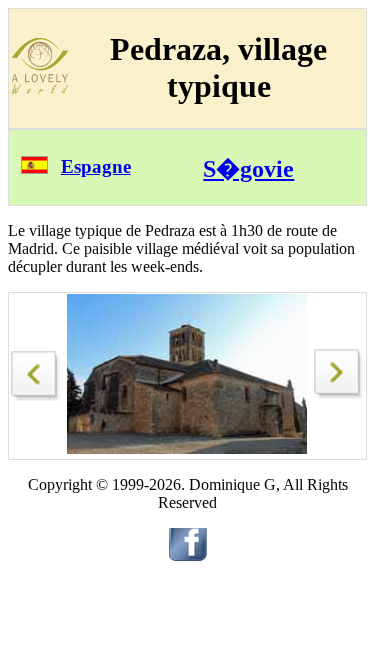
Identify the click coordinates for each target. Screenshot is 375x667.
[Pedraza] (36, 370)
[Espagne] (34, 168)
